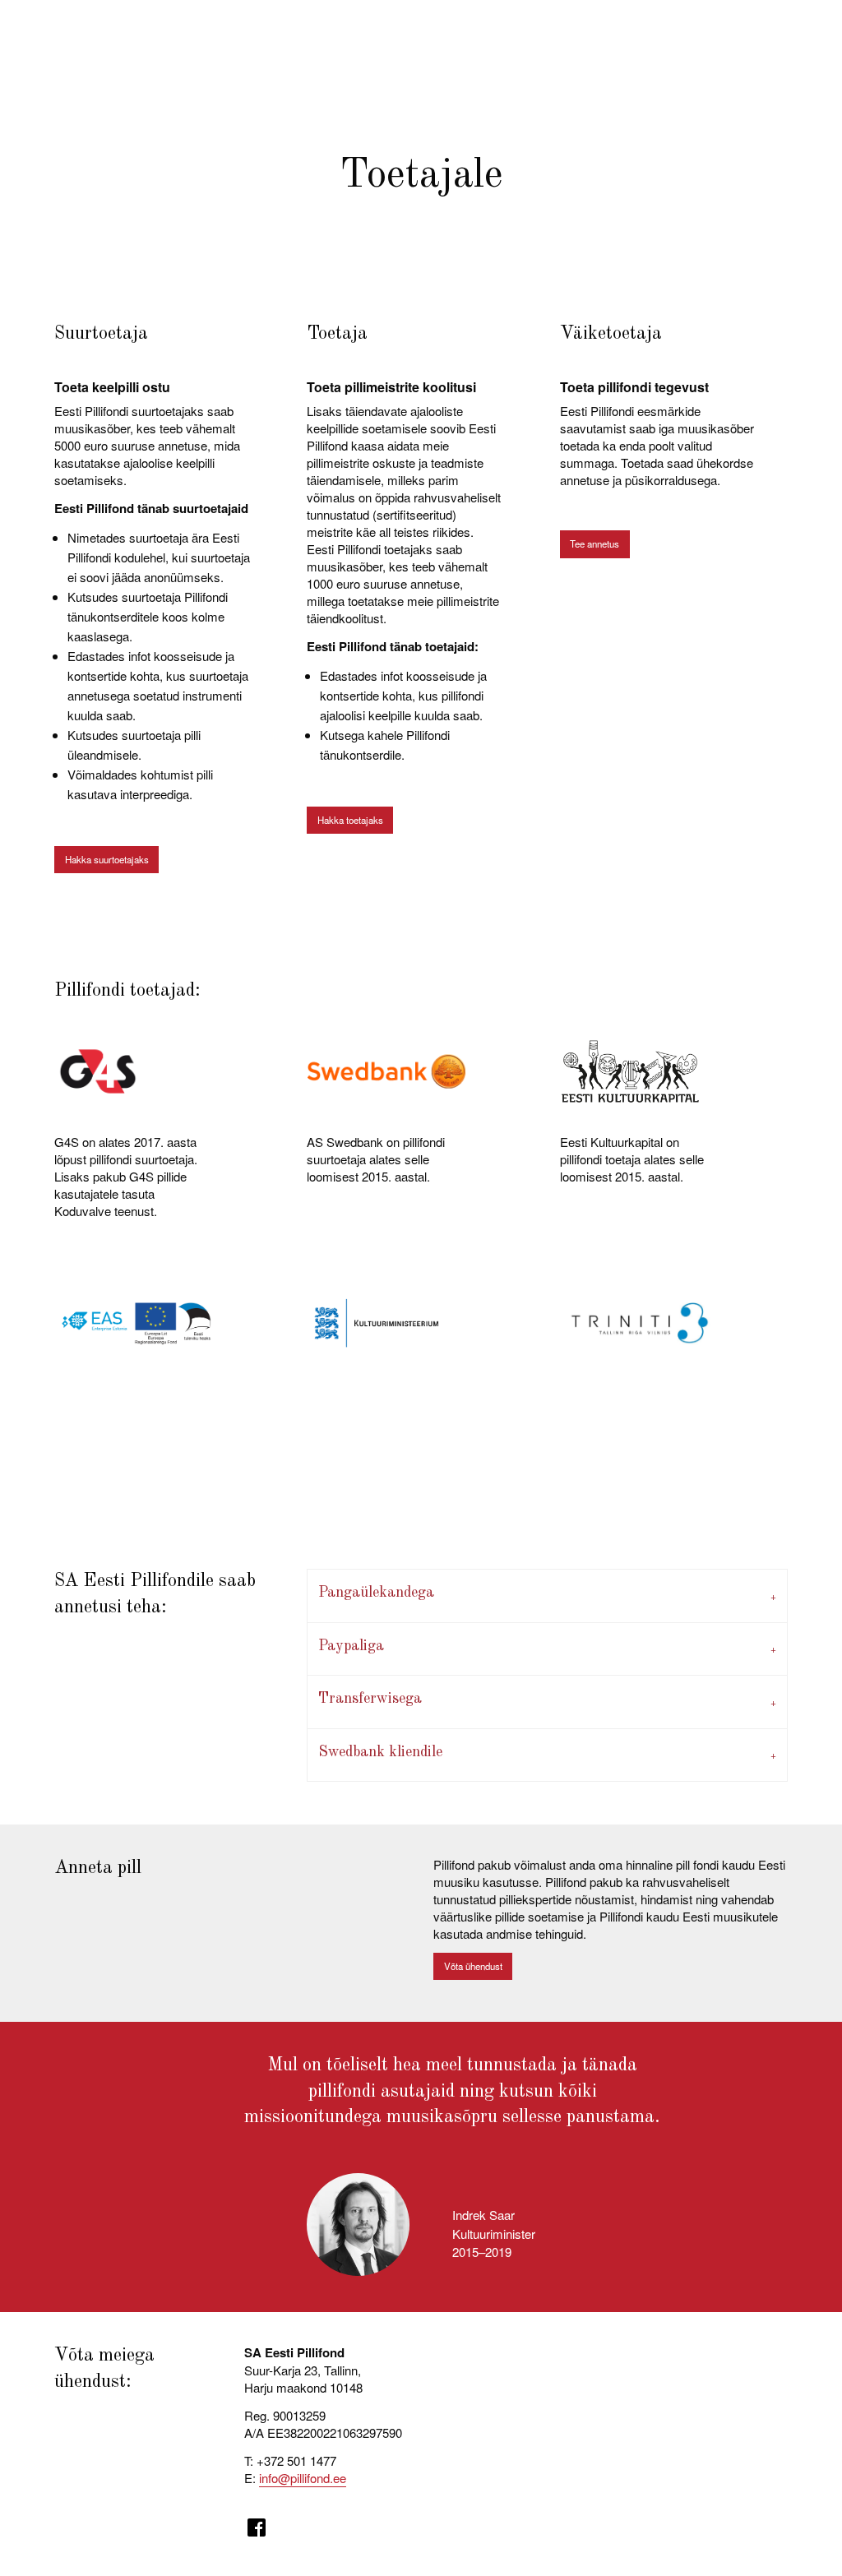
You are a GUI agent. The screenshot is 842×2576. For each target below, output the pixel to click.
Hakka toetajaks (350, 820)
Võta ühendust (473, 1966)
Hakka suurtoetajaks (107, 859)
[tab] (547, 1596)
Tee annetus (594, 543)
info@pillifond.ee (303, 2478)
